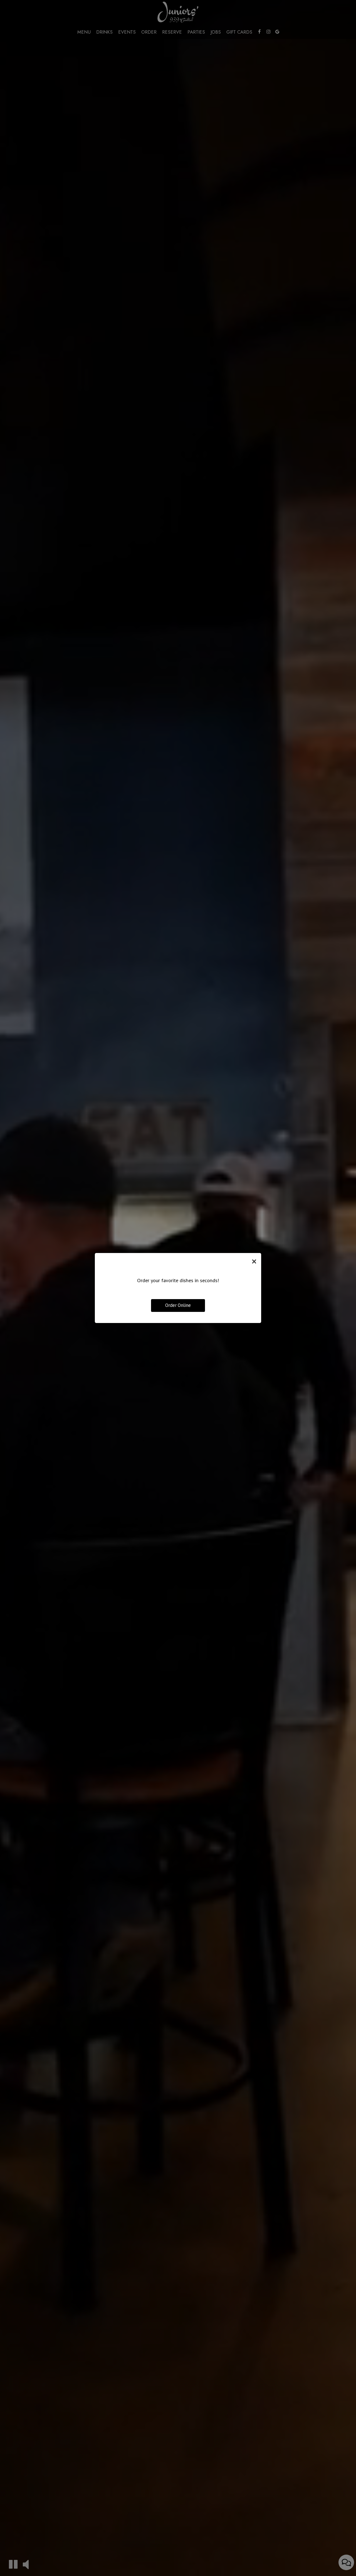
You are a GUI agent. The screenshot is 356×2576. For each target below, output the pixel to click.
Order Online (178, 1305)
